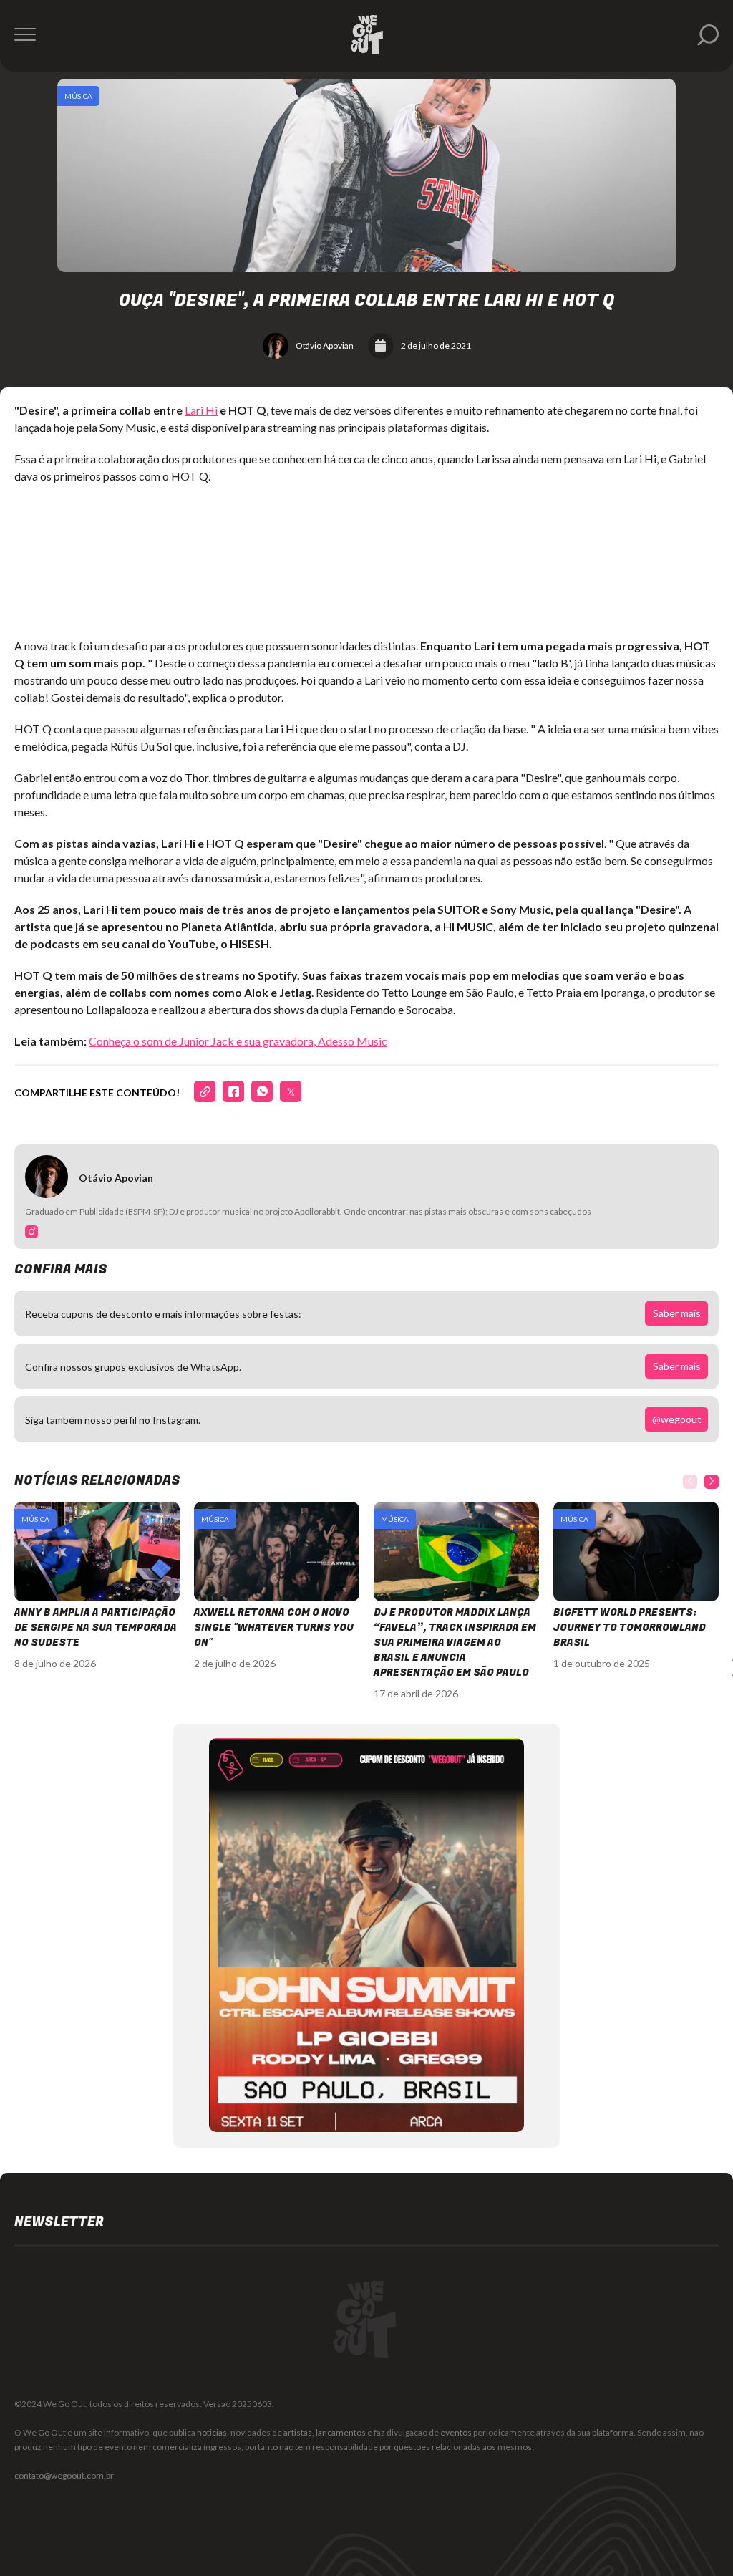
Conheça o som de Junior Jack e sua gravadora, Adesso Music (238, 1041)
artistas (298, 2432)
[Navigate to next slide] (712, 1482)
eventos (456, 2432)
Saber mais (677, 1313)
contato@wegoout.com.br (64, 2475)
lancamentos (341, 2432)
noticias (212, 2432)
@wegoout (677, 1419)
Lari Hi (201, 410)
